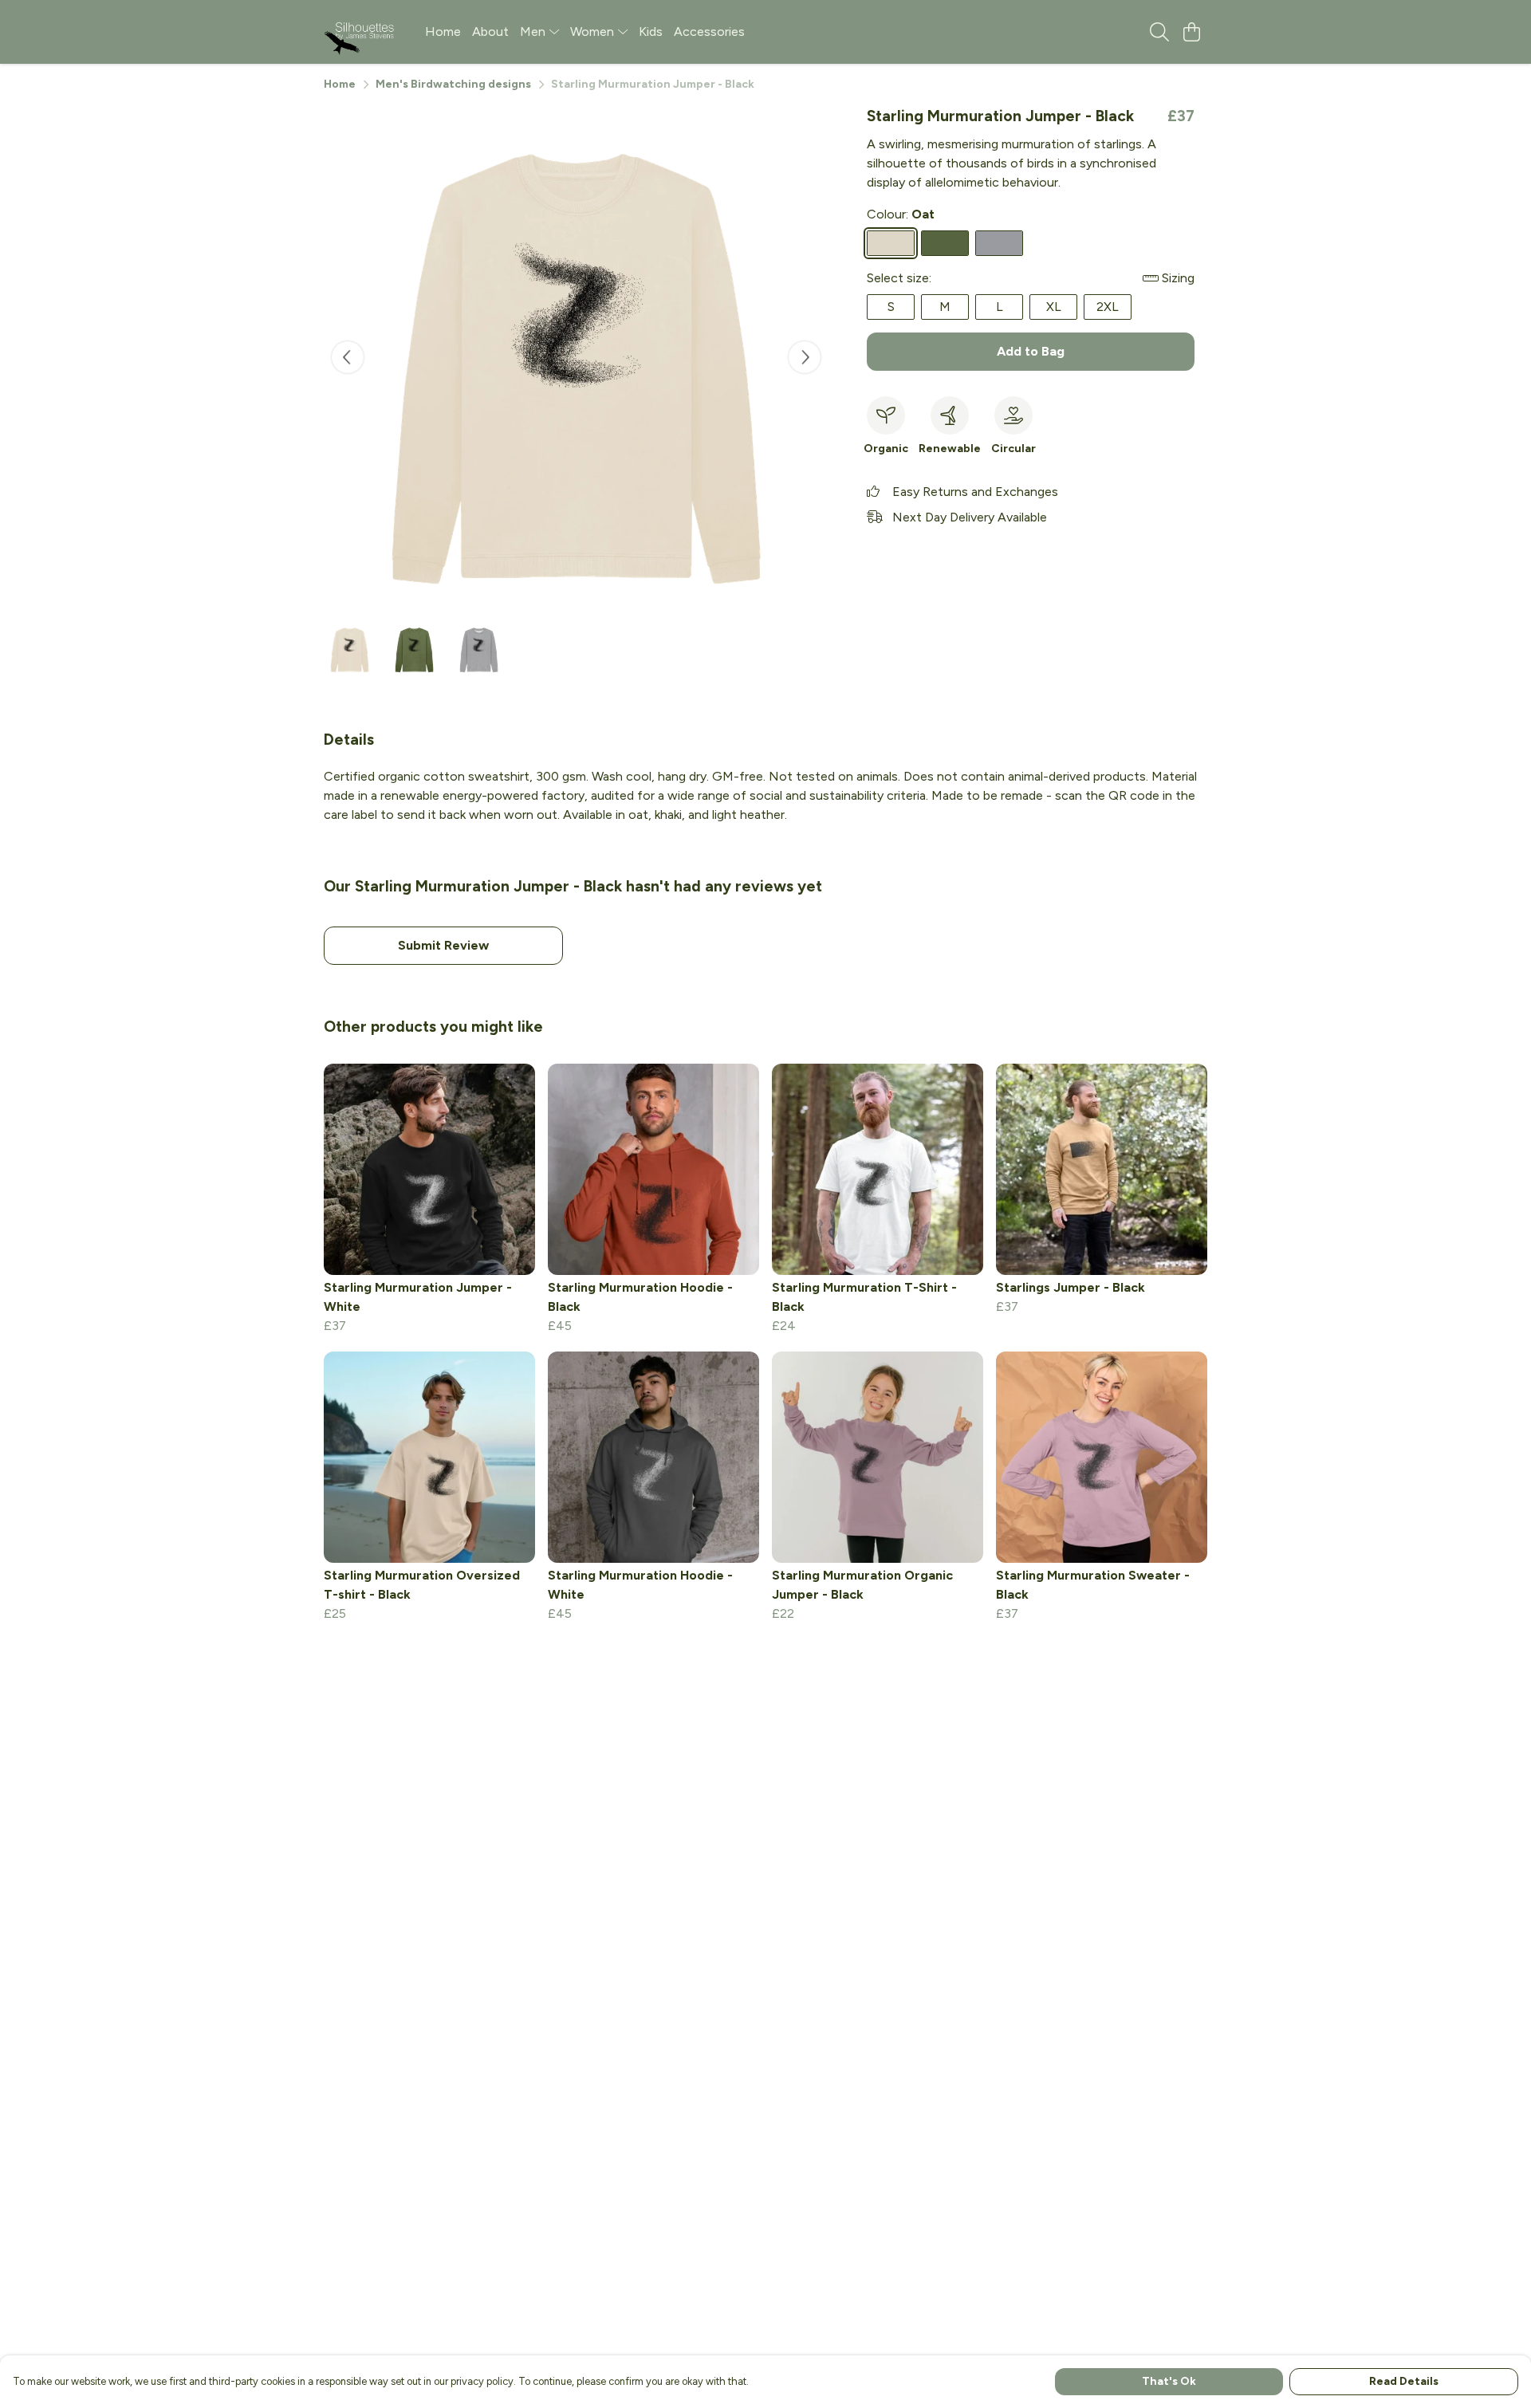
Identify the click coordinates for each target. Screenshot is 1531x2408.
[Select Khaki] (945, 243)
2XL (1108, 307)
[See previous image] (348, 357)
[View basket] (1191, 32)
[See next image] (805, 357)
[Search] (1159, 32)
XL (1054, 307)
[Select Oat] (891, 243)
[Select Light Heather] (999, 243)
